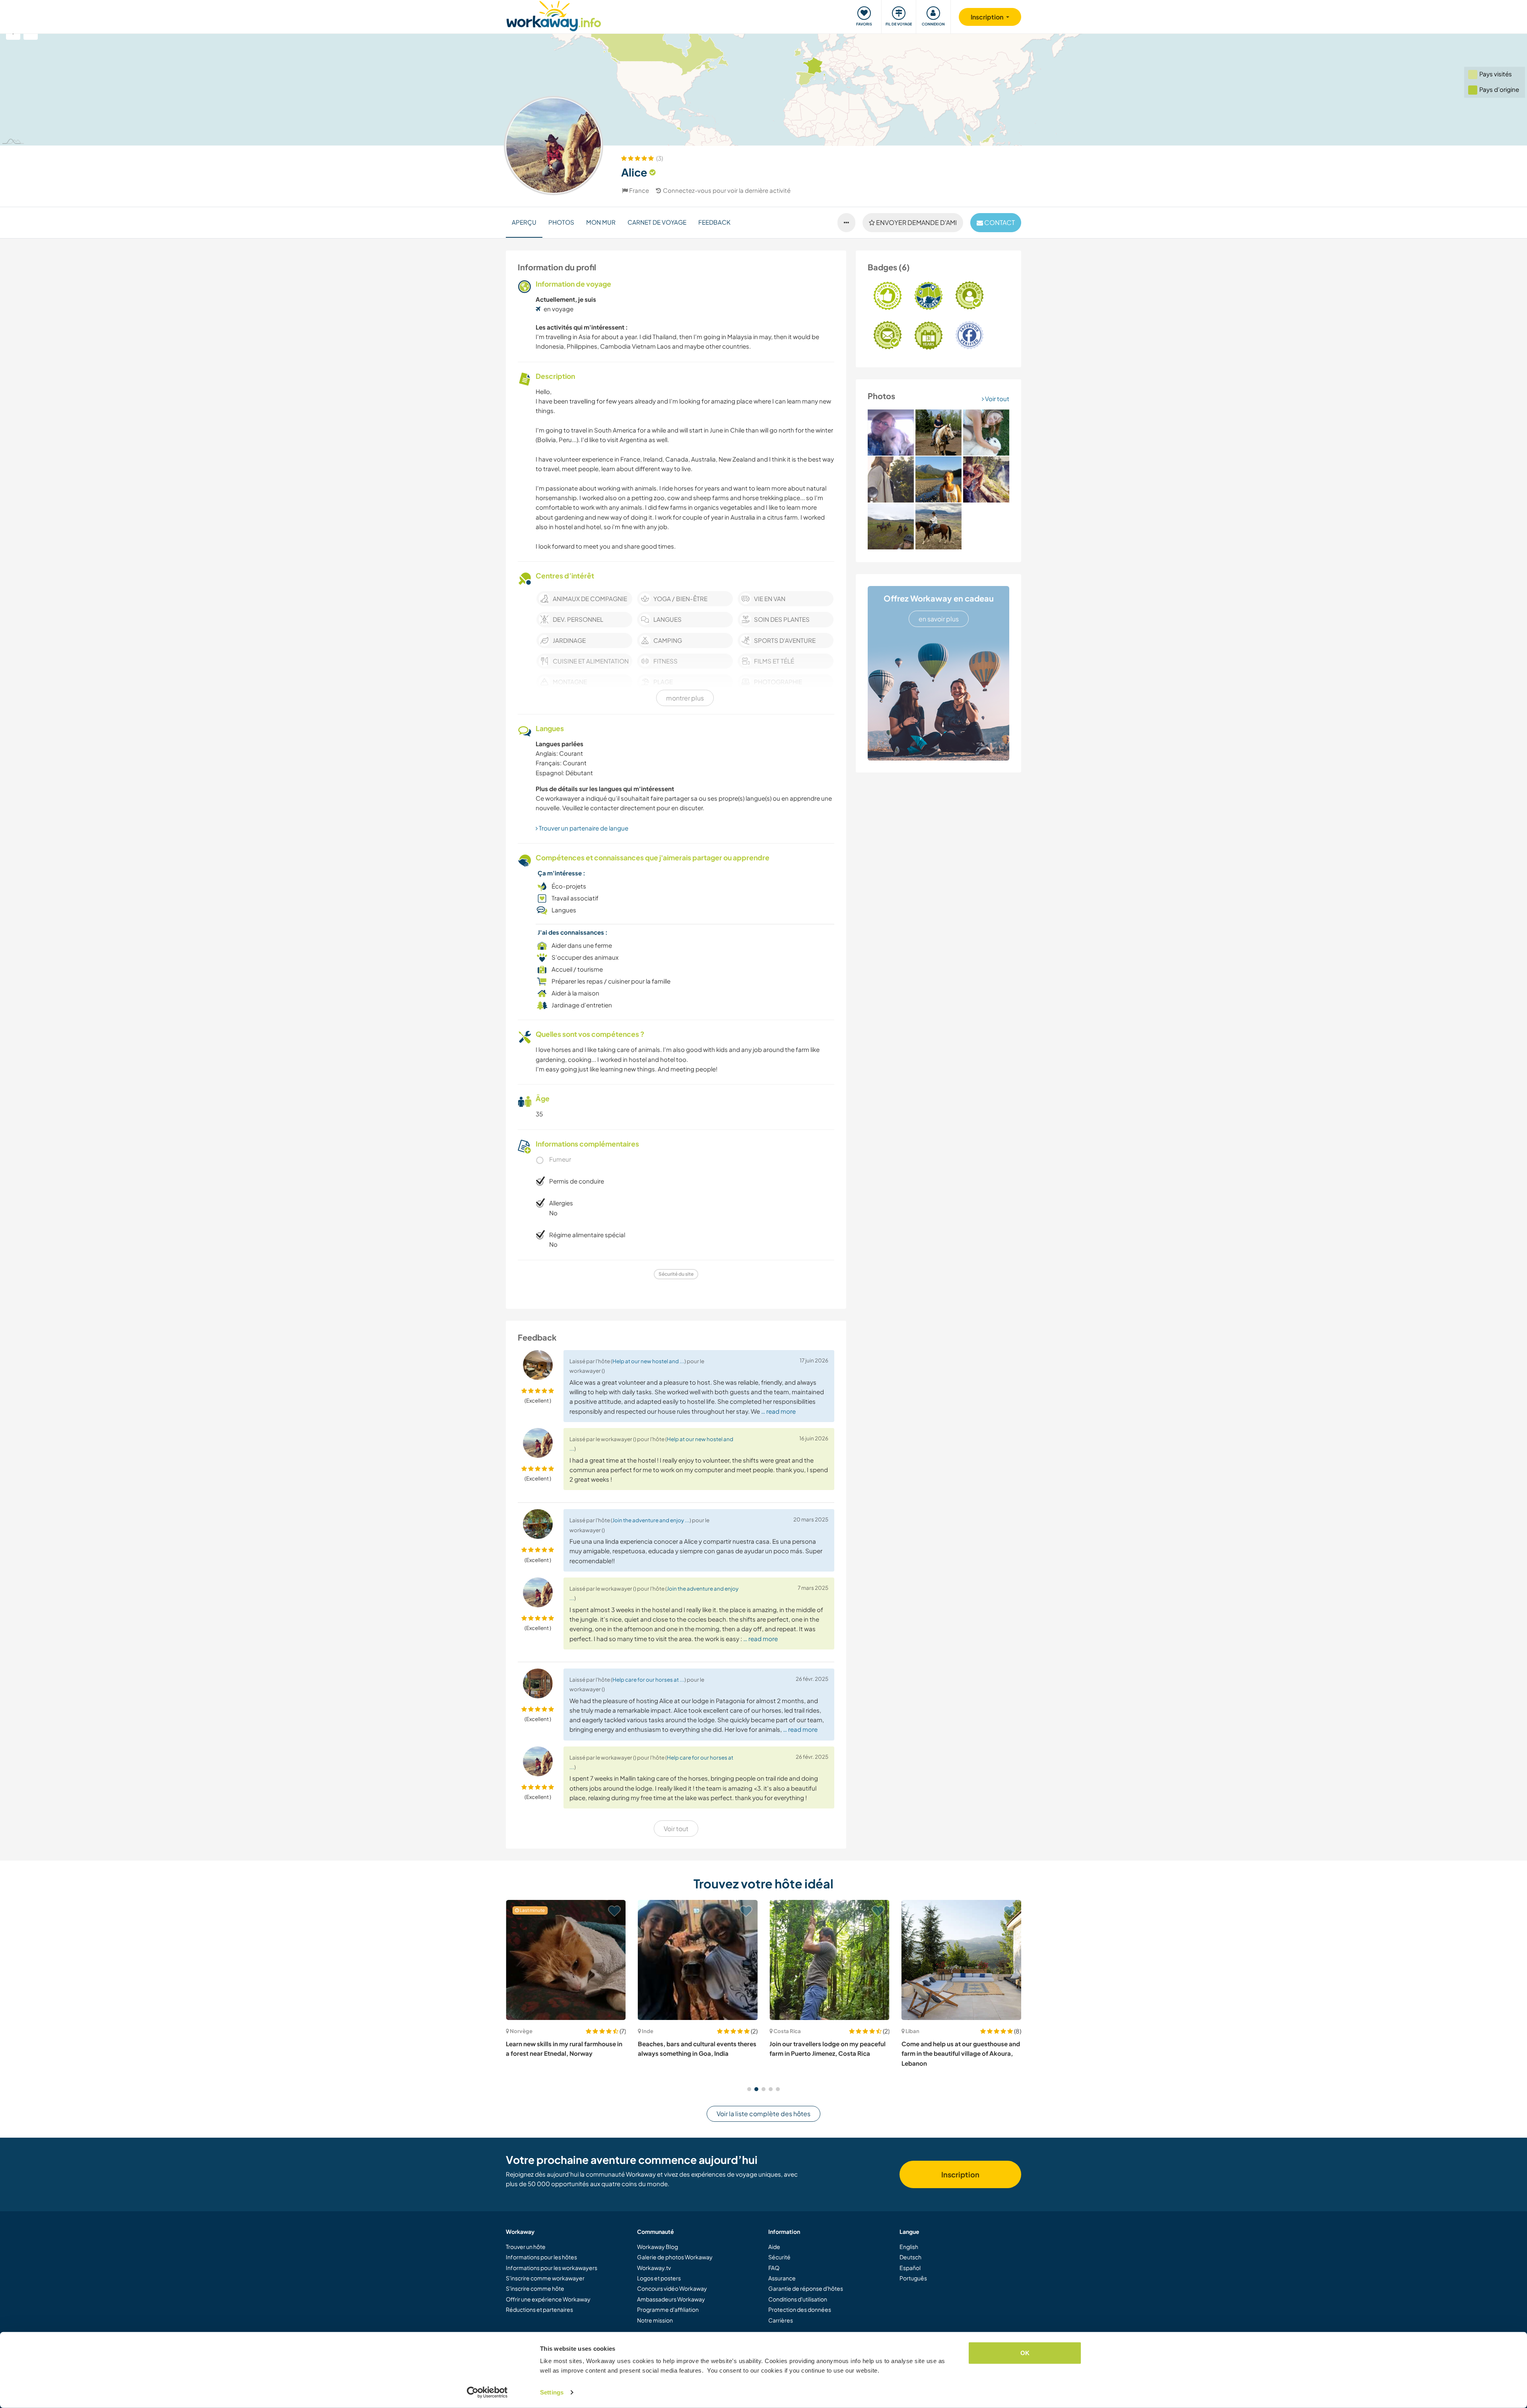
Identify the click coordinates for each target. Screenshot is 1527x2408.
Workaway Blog (658, 2247)
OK (1025, 2353)
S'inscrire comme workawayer (545, 2278)
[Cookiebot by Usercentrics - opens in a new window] (487, 2392)
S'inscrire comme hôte (535, 2288)
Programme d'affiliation (668, 2309)
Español (910, 2268)
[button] (749, 2089)
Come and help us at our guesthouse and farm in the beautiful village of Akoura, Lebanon (829, 2053)
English (909, 2247)
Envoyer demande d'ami (916, 222)
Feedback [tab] (714, 222)
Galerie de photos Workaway (675, 2257)
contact (999, 222)
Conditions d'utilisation (798, 2299)
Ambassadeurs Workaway (671, 2299)
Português (913, 2278)
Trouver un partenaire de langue (583, 828)
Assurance (782, 2278)
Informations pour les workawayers (552, 2268)
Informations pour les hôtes (541, 2257)
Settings (552, 2392)
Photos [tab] (561, 222)
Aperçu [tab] (524, 222)
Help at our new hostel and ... (648, 1361)
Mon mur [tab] (601, 222)
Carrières (781, 2320)
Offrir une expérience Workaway (548, 2299)
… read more (778, 1411)
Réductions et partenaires (539, 2309)
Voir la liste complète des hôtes (763, 2114)
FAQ (774, 2268)
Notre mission (655, 2320)
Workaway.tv (654, 2268)
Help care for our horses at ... (648, 1679)
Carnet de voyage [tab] (657, 222)
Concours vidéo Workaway (672, 2288)
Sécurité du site (676, 1274)
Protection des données (800, 2309)
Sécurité (779, 2257)
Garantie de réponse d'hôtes (806, 2288)
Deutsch (910, 2257)
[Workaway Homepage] (554, 15)
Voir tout (997, 399)
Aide (774, 2247)
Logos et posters (659, 2278)
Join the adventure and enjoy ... (651, 1520)
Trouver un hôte (526, 2247)
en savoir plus (939, 619)
